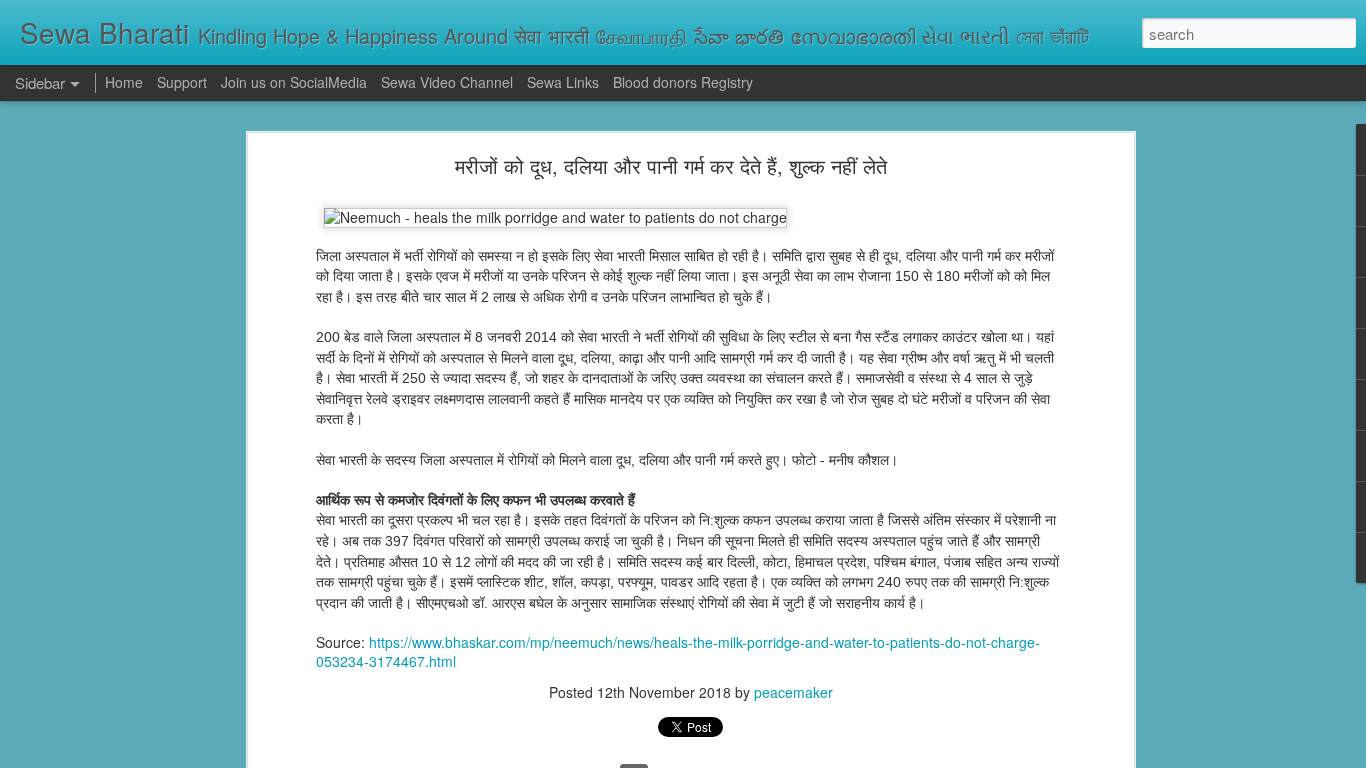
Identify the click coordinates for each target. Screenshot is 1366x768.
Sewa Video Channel (447, 82)
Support (182, 82)
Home (124, 82)
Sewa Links (565, 82)
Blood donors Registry (683, 82)
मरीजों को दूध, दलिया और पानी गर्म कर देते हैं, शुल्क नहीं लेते (671, 165)
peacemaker (793, 692)
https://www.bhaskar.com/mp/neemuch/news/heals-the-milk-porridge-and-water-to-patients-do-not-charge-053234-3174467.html (678, 652)
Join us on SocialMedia (294, 82)
